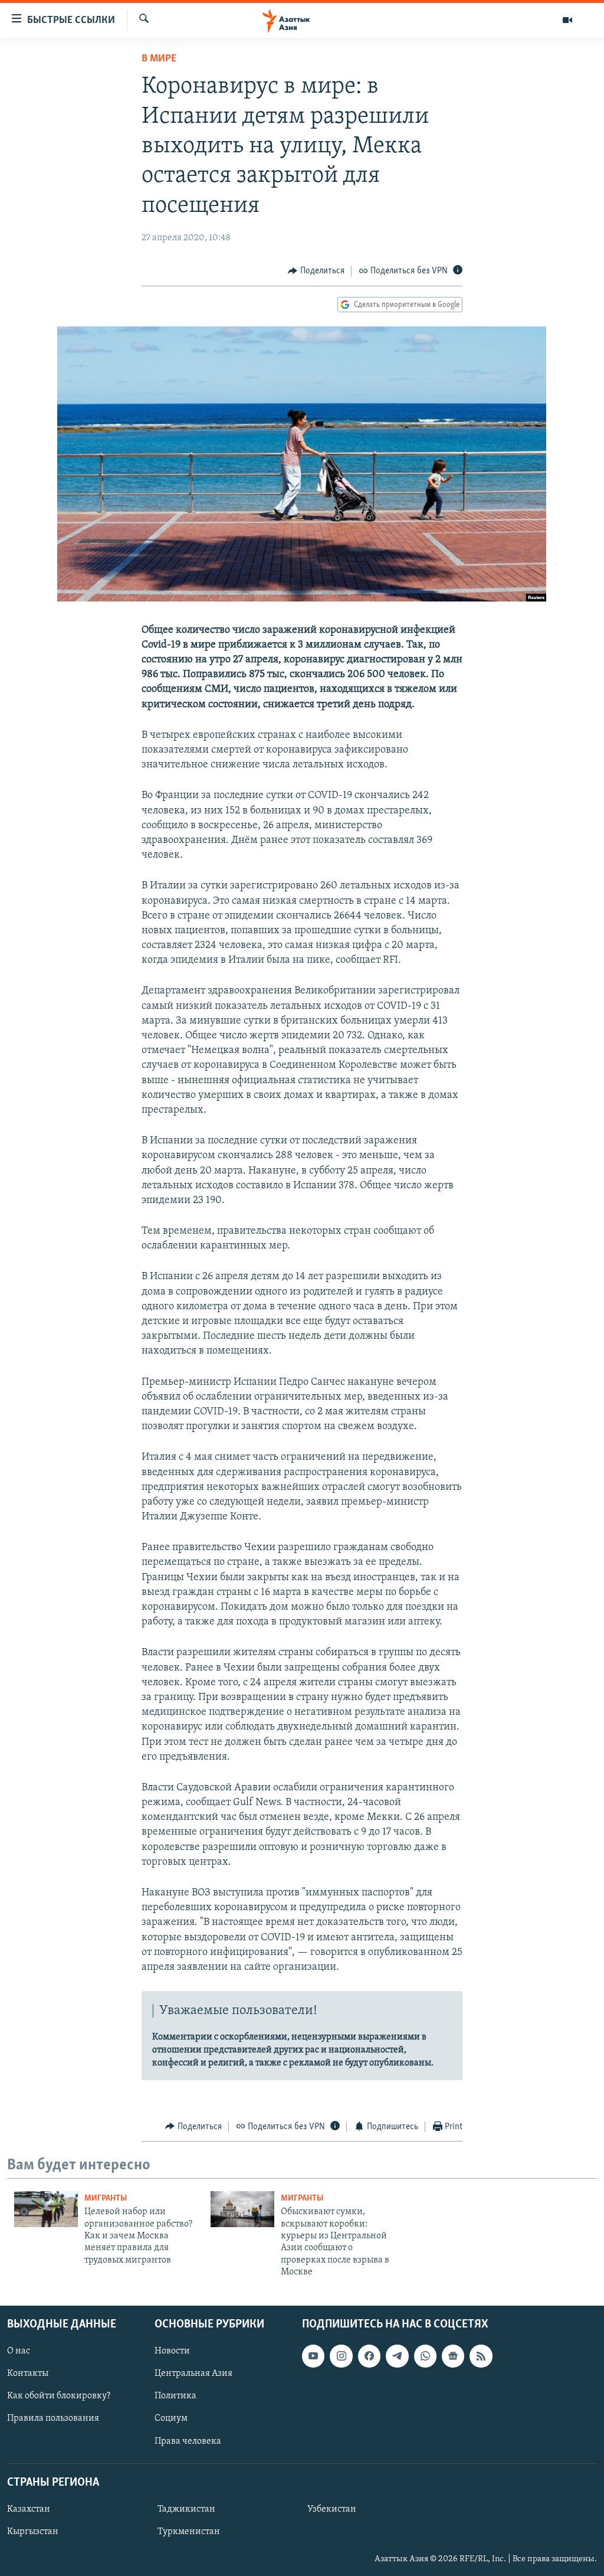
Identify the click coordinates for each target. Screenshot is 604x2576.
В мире (159, 59)
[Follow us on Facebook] (369, 2356)
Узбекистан (332, 2509)
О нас (19, 2351)
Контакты (28, 2374)
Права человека (188, 2441)
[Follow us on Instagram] (341, 2356)
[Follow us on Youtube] (313, 2356)
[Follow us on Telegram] (397, 2356)
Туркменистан (189, 2532)
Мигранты (106, 2199)
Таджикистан (186, 2509)
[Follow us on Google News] (453, 2356)
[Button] (316, 271)
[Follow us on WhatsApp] (425, 2356)
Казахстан (29, 2509)
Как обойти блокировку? (59, 2396)
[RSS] (481, 2356)
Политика (175, 2396)
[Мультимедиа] (567, 20)
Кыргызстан (33, 2532)
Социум (171, 2418)
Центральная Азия (193, 2374)
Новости (172, 2351)
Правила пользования (53, 2418)
